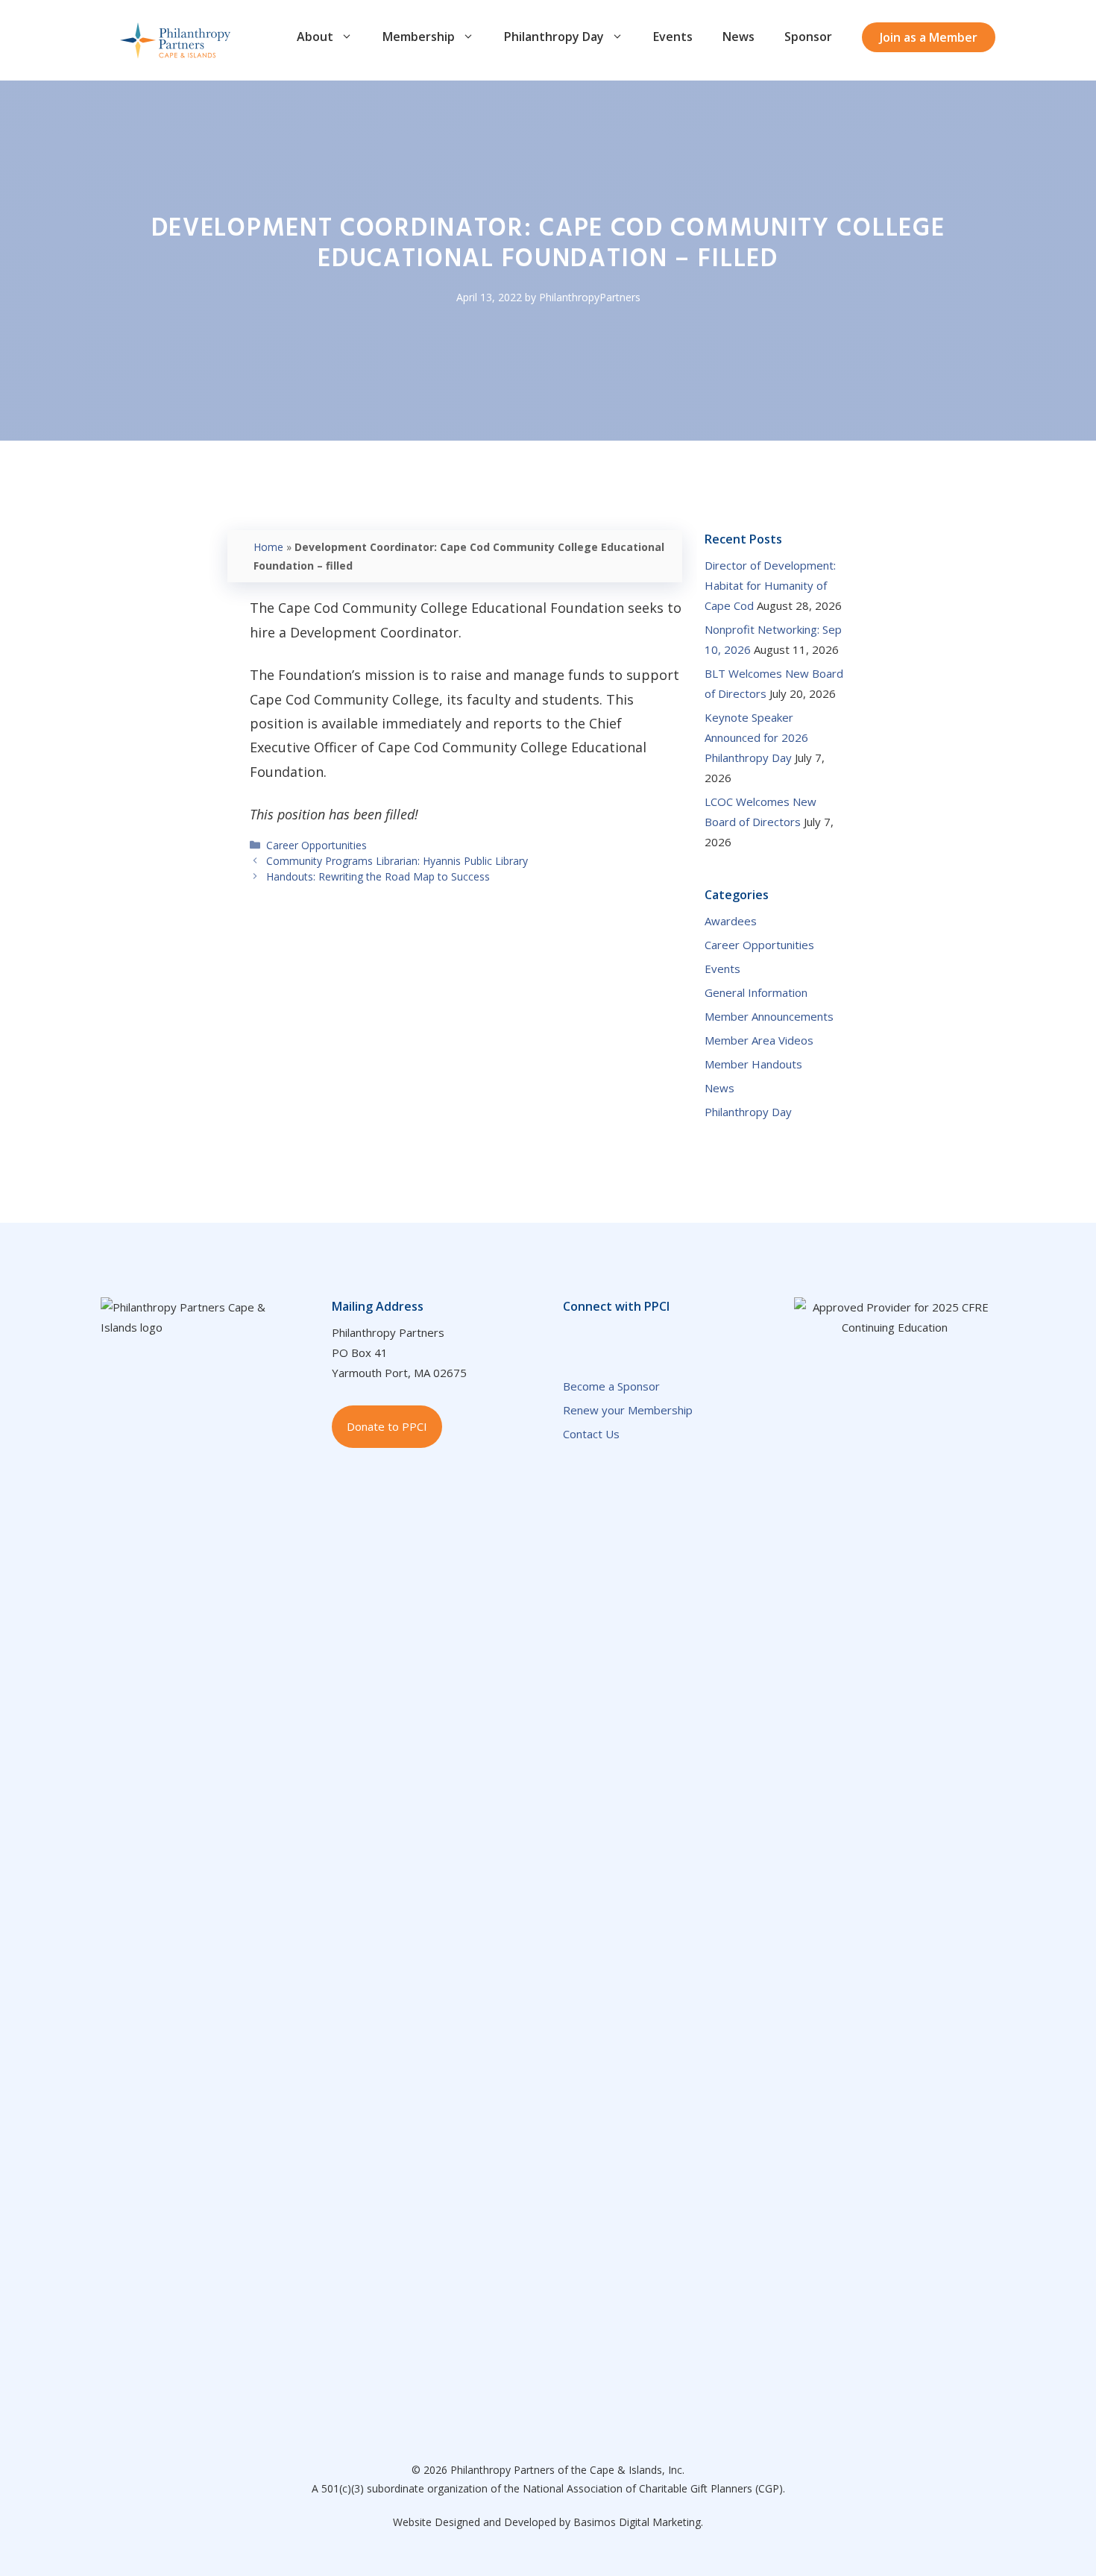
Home (268, 547)
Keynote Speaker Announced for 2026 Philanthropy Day (756, 737)
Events (673, 37)
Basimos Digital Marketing (637, 2522)
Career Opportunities (316, 845)
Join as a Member (929, 37)
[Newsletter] (691, 1339)
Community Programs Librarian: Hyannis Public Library (397, 861)
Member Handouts (753, 1064)
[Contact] (661, 1339)
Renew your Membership (628, 1410)
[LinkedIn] (602, 1339)
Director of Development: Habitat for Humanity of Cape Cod (770, 585)
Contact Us (591, 1434)
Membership (419, 37)
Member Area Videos (759, 1040)
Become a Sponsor (611, 1386)
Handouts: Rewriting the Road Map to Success (378, 876)
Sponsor (808, 37)
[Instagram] (721, 1339)
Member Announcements (769, 1016)
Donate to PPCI (387, 1426)
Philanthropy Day (554, 37)
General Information (756, 992)
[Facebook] (572, 1339)
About (315, 37)
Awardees (731, 921)
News (738, 37)
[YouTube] (632, 1339)
